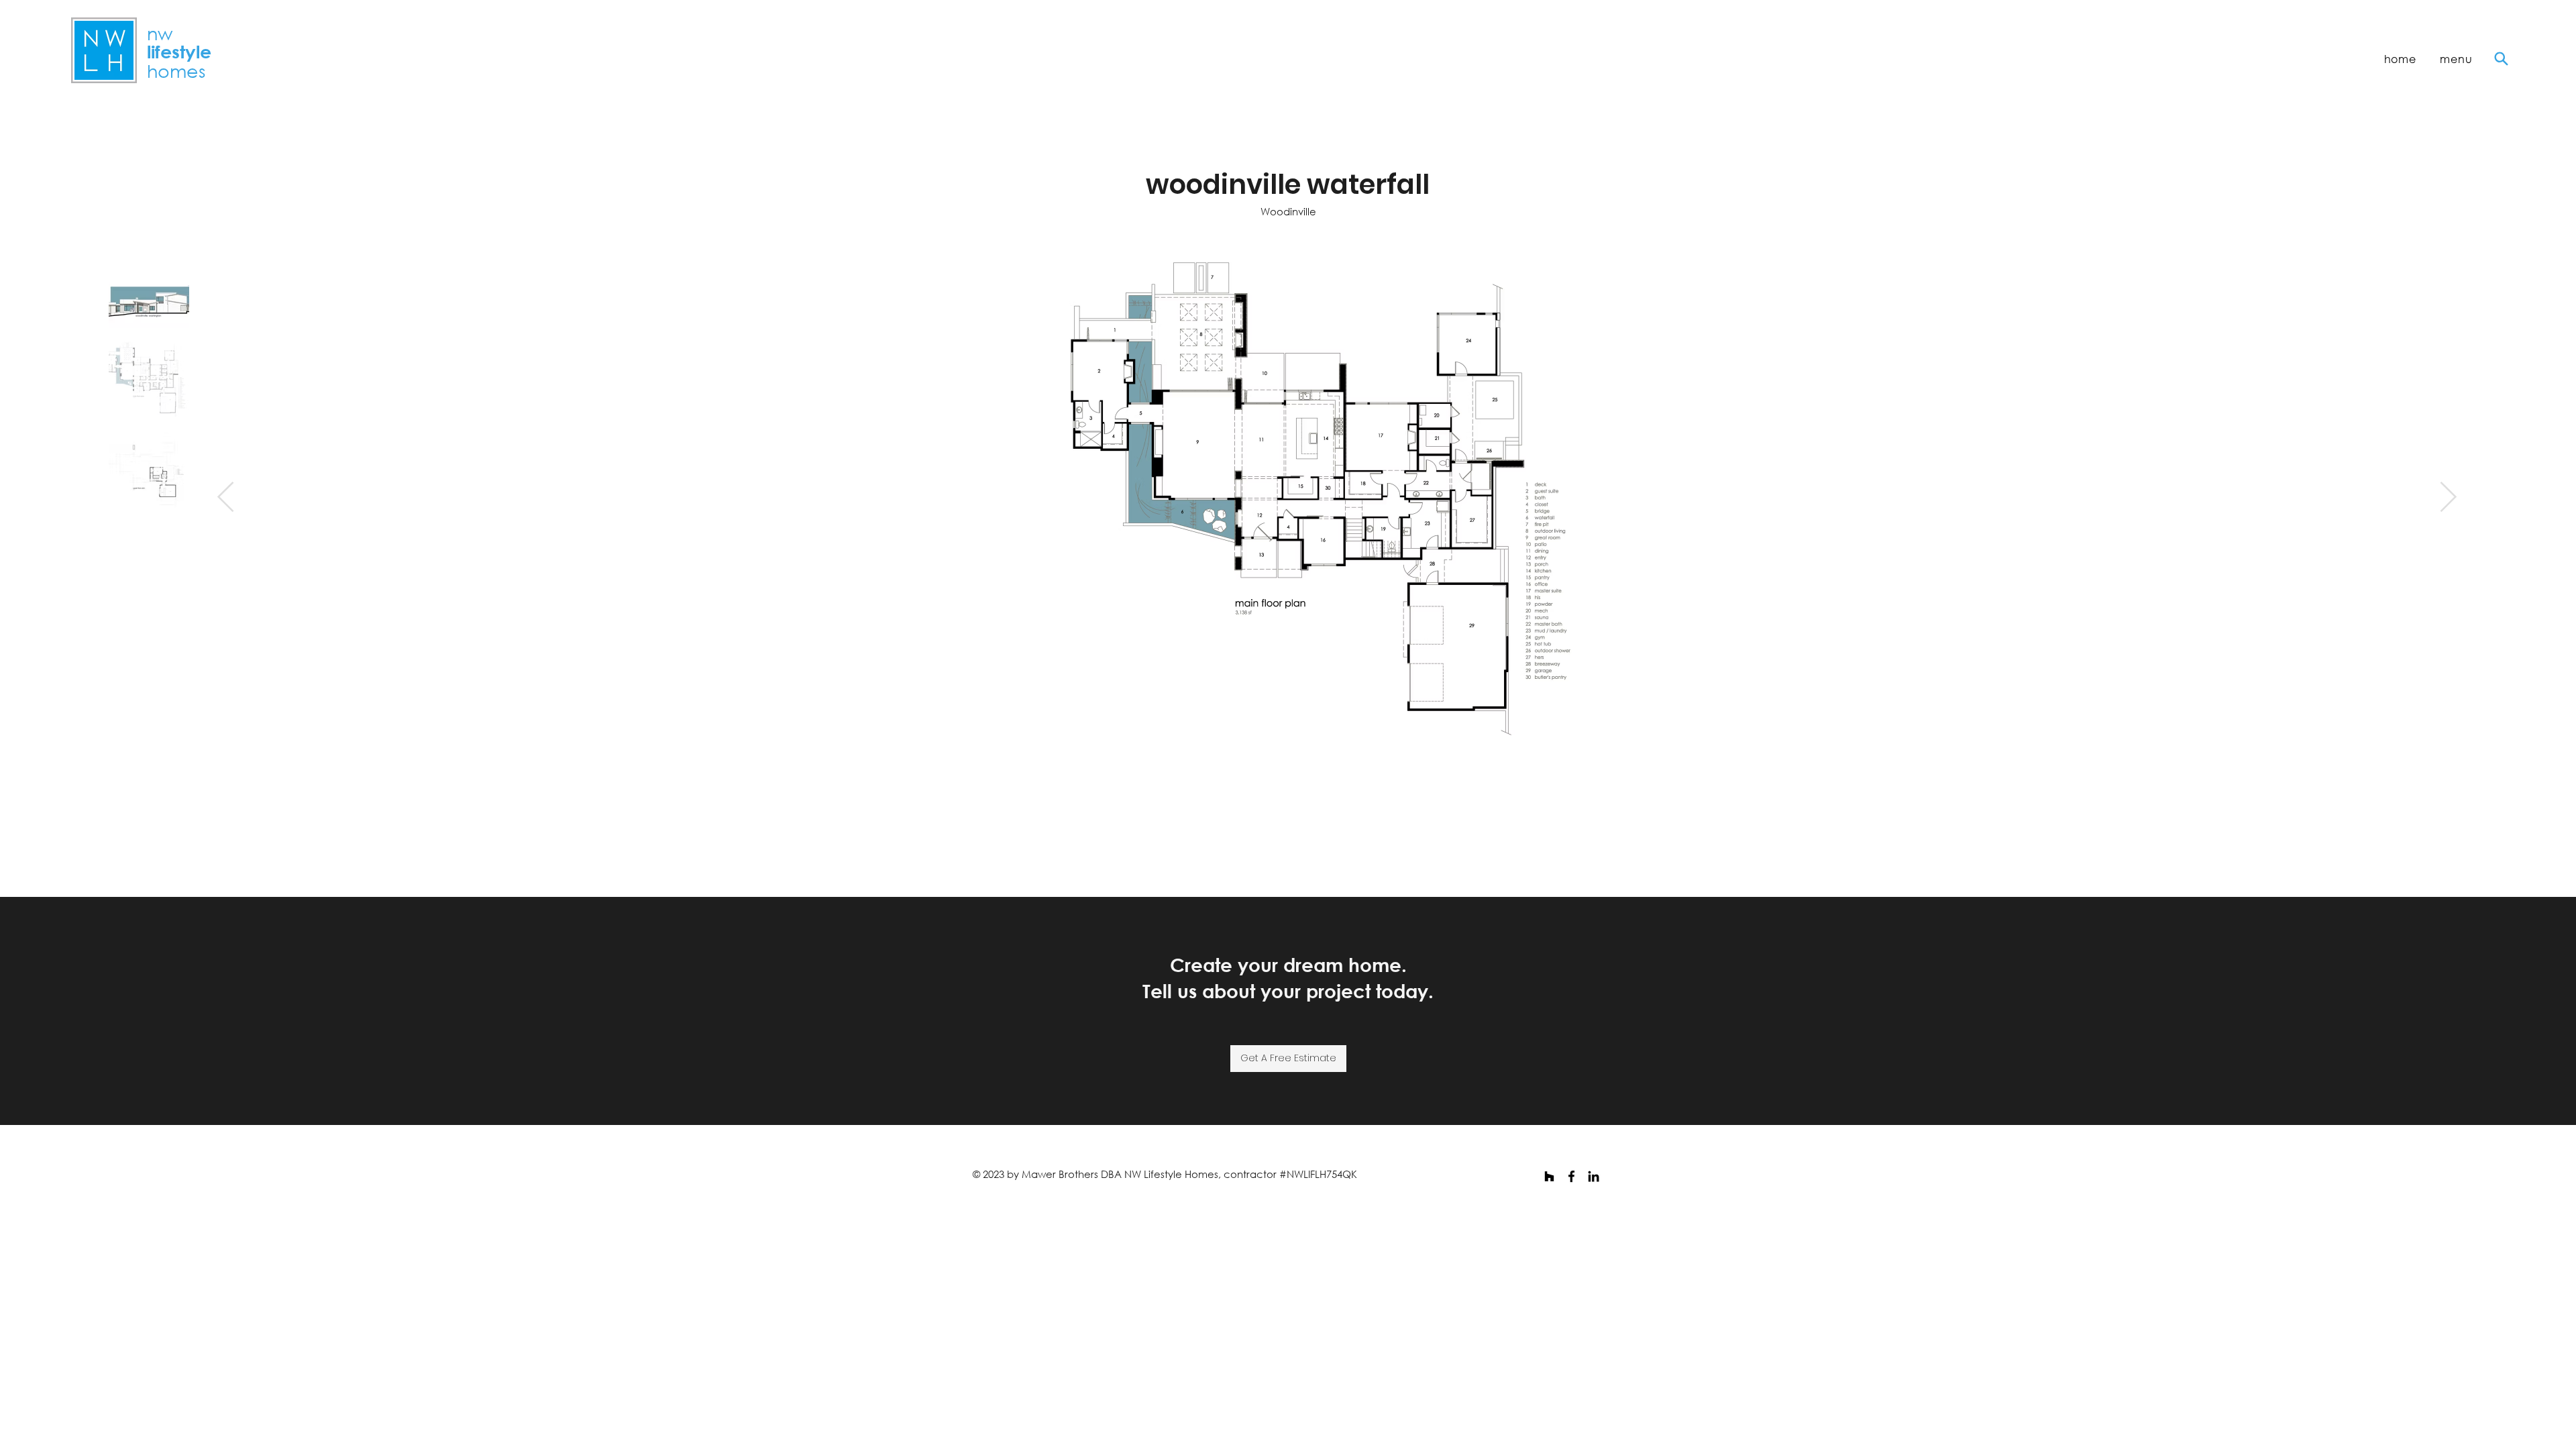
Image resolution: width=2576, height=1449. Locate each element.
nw (160, 33)
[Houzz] (1549, 1176)
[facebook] (1571, 1176)
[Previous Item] (226, 498)
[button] (2457, 59)
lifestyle (179, 52)
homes (176, 70)
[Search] (2501, 59)
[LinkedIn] (1594, 1176)
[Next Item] (2448, 498)
